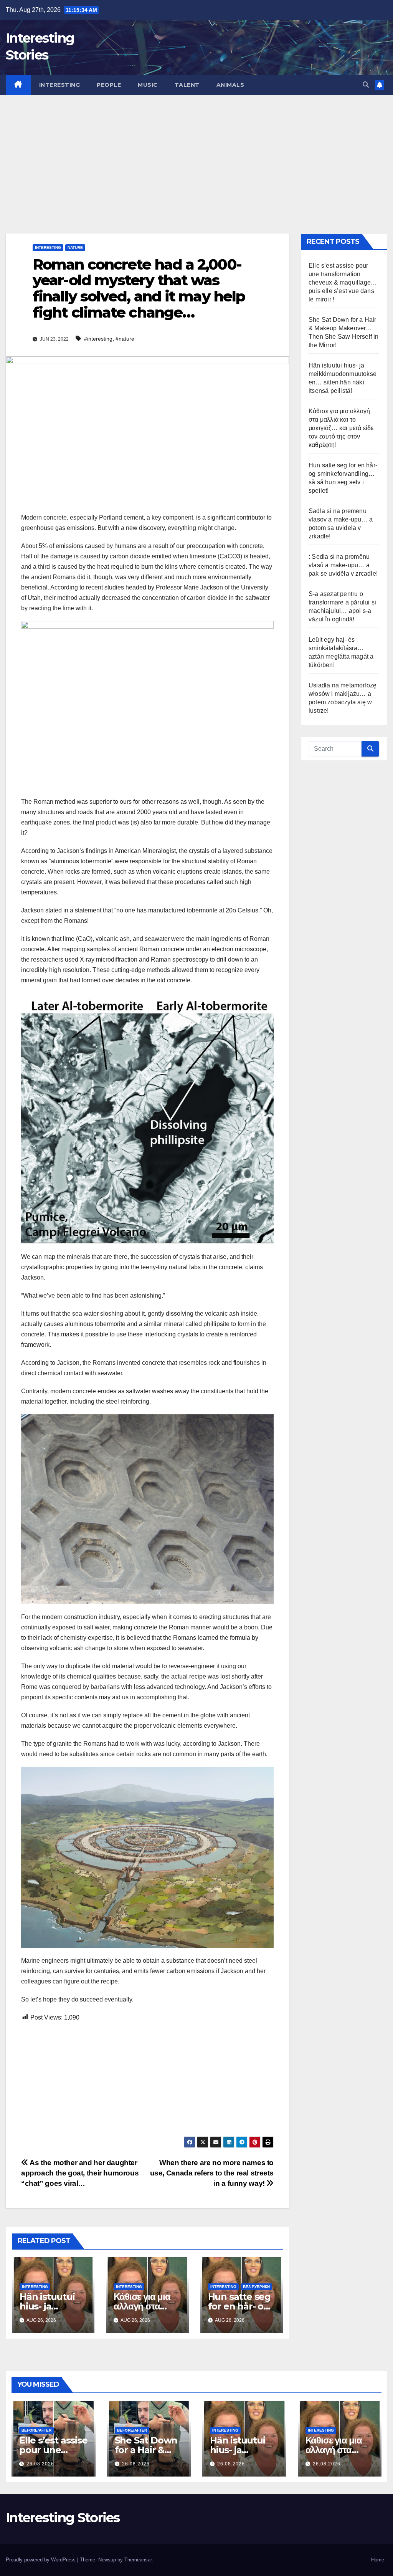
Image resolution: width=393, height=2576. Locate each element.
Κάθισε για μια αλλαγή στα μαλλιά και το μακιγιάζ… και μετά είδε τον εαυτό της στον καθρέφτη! (341, 428)
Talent (187, 85)
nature (75, 248)
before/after (36, 2430)
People (109, 85)
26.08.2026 (40, 2464)
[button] (366, 85)
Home (378, 2560)
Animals (230, 85)
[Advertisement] (196, 153)
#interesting (98, 339)
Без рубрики (256, 2287)
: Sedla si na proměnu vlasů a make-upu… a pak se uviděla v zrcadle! (343, 565)
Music (148, 85)
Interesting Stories (63, 2518)
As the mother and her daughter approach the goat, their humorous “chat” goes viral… (80, 2173)
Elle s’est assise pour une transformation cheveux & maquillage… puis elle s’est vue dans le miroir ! (343, 282)
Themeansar (138, 2560)
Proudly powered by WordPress (41, 2560)
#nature (125, 339)
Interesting (60, 85)
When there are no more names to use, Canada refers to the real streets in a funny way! (212, 2173)
